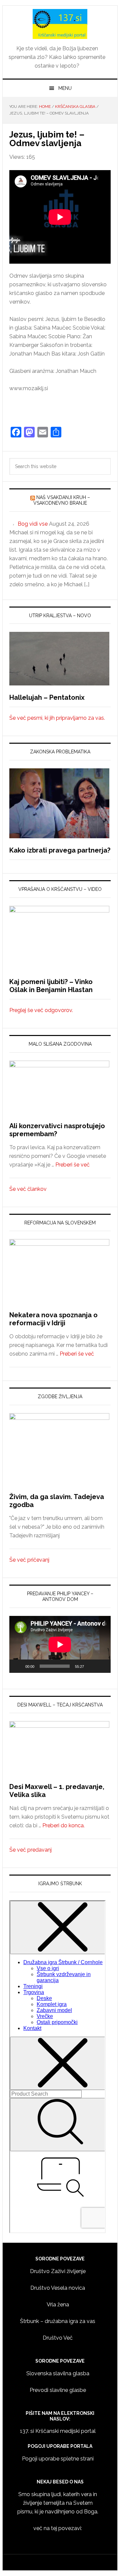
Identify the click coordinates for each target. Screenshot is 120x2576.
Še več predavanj (30, 1850)
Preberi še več (72, 1165)
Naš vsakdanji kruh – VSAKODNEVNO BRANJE (62, 500)
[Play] (18, 1666)
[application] (60, 1644)
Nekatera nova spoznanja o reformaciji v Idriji (53, 1319)
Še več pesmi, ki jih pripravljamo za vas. (57, 718)
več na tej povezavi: (58, 2528)
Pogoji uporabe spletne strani (58, 2459)
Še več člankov (28, 1189)
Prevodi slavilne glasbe (58, 2390)
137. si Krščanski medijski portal (58, 2431)
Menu (65, 88)
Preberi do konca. (63, 1825)
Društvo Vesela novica (58, 2288)
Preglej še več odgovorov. (41, 1010)
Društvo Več (58, 2338)
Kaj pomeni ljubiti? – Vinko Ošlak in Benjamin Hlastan (51, 986)
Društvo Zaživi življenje (58, 2271)
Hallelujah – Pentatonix (47, 697)
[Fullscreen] (102, 1666)
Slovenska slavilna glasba (58, 2373)
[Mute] (91, 1666)
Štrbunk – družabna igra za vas (58, 2321)
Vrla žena (58, 2305)
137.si (60, 24)
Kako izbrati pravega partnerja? (60, 850)
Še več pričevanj (29, 1560)
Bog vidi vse (33, 524)
